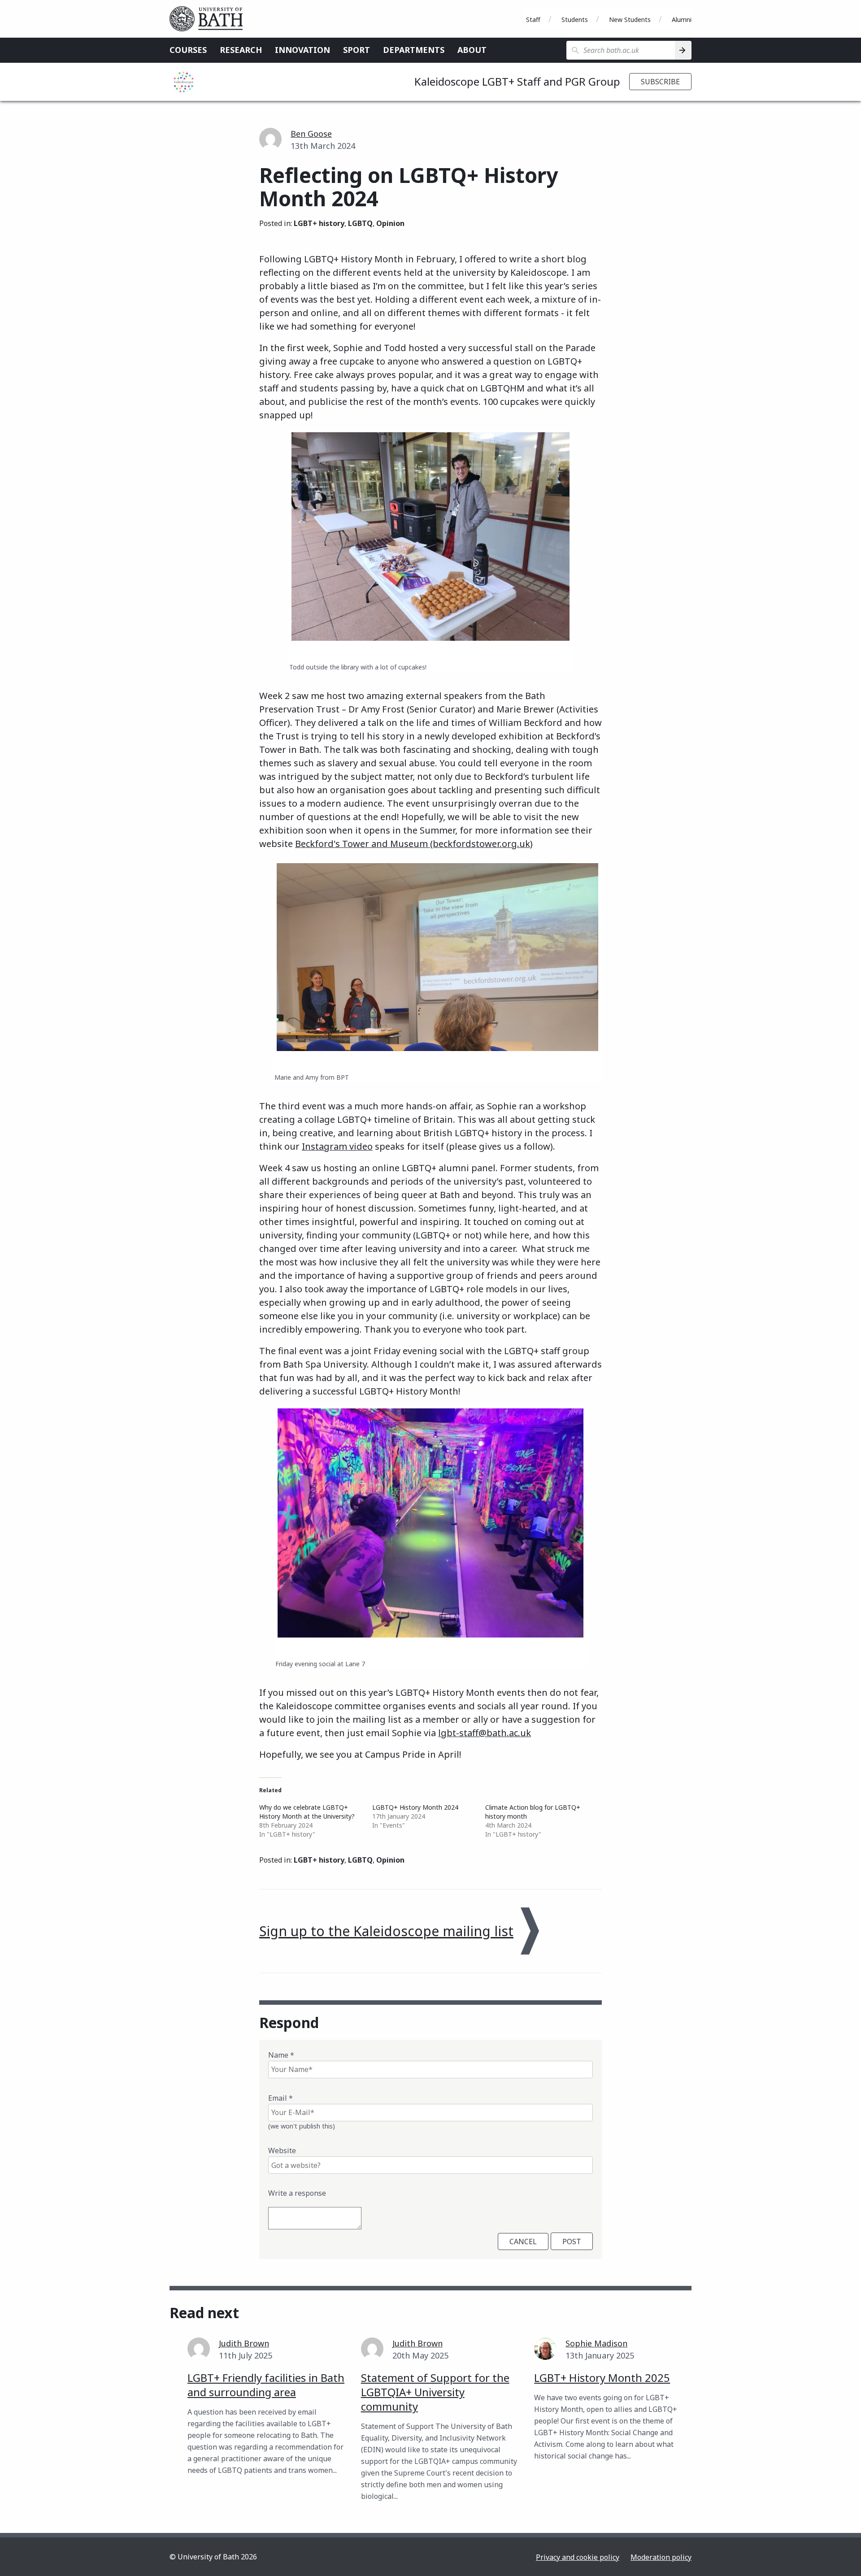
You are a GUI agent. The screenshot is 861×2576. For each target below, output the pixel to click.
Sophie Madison (596, 2343)
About (472, 50)
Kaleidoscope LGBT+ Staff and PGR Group (517, 81)
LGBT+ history (319, 223)
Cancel (523, 2242)
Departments (414, 50)
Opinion (390, 223)
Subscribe (660, 82)
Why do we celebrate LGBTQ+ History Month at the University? (307, 1812)
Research (241, 50)
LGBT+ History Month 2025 (602, 2378)
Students (575, 20)
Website (282, 2150)
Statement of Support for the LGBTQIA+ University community (435, 2392)
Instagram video (337, 1146)
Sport (357, 50)
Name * (281, 2055)
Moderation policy (661, 2557)
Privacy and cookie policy (578, 2557)
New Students (630, 20)
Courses (188, 50)
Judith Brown (244, 2343)
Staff (533, 20)
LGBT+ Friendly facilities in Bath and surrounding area (266, 2385)
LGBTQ (360, 223)
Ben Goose (311, 134)
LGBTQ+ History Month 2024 (415, 1807)
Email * (280, 2098)
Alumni (682, 20)
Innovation (302, 50)
